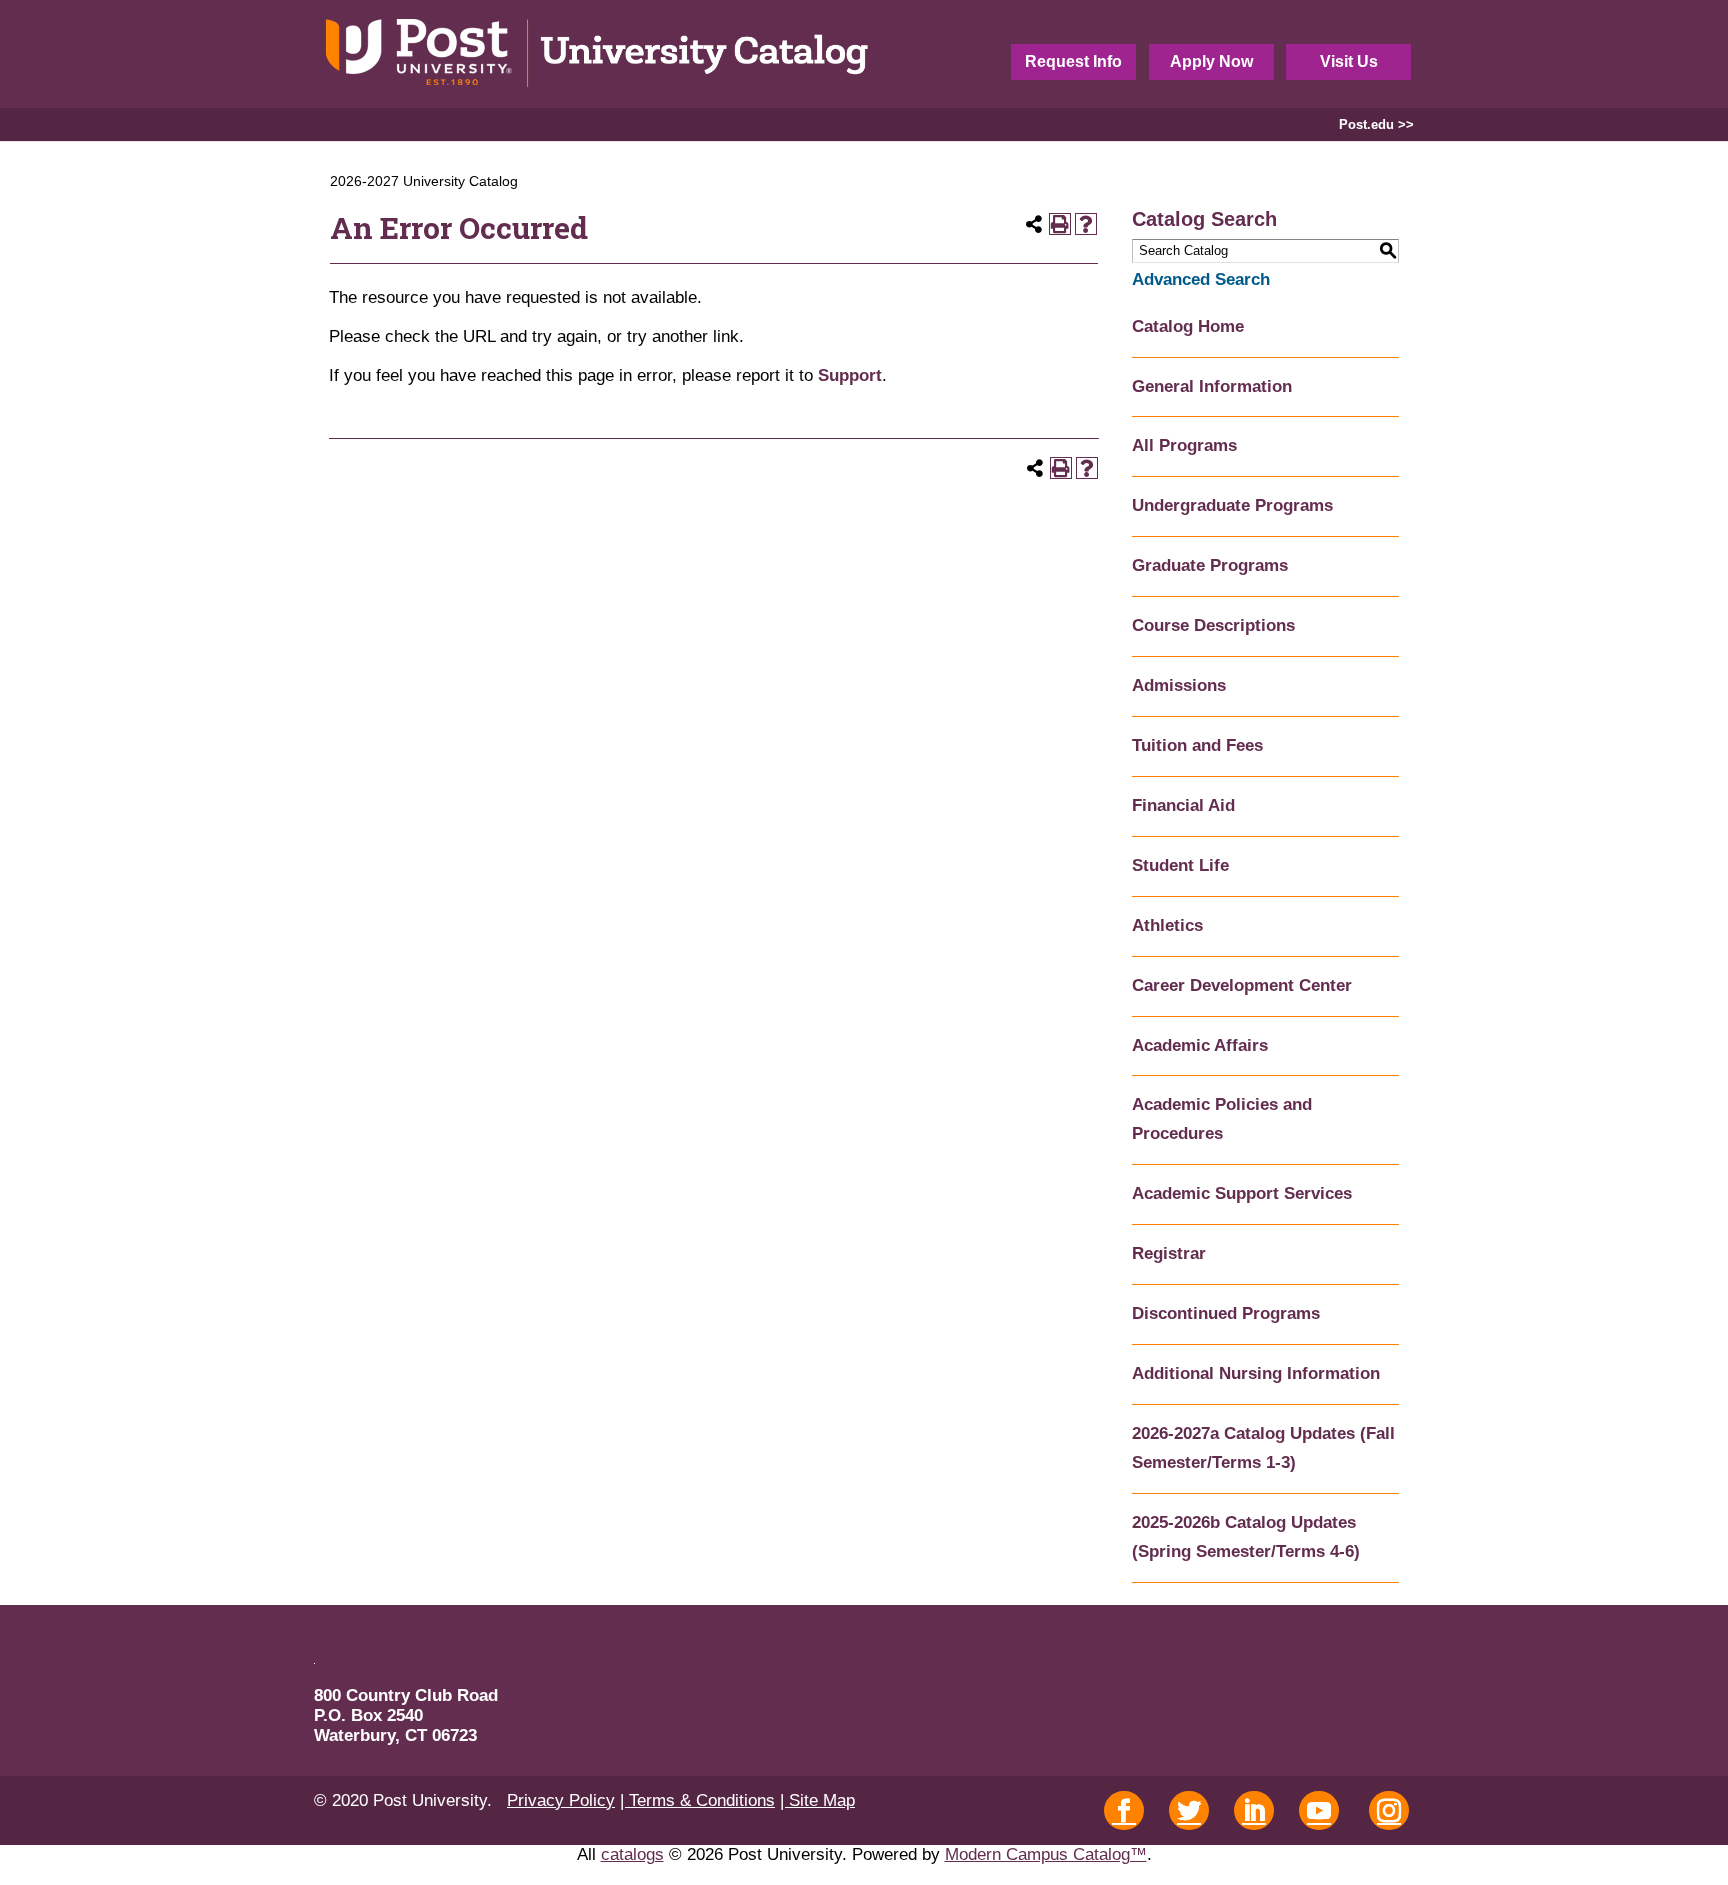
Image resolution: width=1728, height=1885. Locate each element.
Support (850, 375)
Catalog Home (1188, 326)
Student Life (1180, 865)
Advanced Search (1201, 279)
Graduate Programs (1210, 565)
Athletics (1167, 925)
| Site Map (817, 1800)
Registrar (1169, 1253)
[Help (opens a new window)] (1086, 224)
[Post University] (598, 54)
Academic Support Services (1242, 1193)
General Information (1212, 386)
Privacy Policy (561, 1800)
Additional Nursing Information (1256, 1373)
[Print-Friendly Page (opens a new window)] (1060, 224)
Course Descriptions (1213, 625)
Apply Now (1211, 61)
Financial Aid (1183, 805)
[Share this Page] (1034, 224)
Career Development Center (1242, 985)
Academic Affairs (1200, 1045)
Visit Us (1349, 61)
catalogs (632, 1854)
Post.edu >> (1376, 124)
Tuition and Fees (1197, 745)
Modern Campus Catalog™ (1046, 1854)
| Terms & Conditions (697, 1800)
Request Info (1073, 61)
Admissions (1179, 685)
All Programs (1184, 445)
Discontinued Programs (1226, 1313)
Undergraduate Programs (1232, 505)
